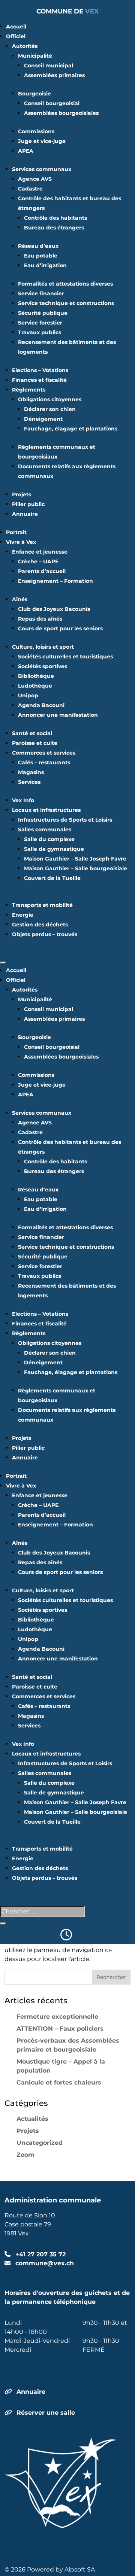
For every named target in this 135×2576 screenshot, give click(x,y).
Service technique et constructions (66, 303)
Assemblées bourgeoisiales (61, 113)
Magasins (31, 772)
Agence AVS (35, 179)
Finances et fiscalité (39, 380)
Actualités (32, 2119)
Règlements (29, 390)
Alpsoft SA (80, 2569)
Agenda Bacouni (41, 705)
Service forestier (40, 323)
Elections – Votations (40, 370)
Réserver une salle (46, 2413)
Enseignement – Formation (55, 581)
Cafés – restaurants (44, 762)
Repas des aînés (40, 619)
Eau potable (41, 256)
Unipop (28, 695)
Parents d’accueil (42, 571)
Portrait (16, 532)
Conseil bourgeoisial (52, 103)
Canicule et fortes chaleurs (59, 2082)
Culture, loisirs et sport (43, 647)
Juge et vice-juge (42, 141)
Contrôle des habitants (55, 218)
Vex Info (23, 800)
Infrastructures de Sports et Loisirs (65, 820)
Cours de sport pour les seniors (60, 628)
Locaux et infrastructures (46, 810)
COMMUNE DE (67, 11)
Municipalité (35, 56)
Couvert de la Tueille (52, 878)
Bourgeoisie (34, 94)
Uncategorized (40, 2143)
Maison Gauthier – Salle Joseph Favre (75, 859)
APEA (26, 151)
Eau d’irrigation (45, 265)
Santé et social (32, 733)
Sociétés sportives (43, 666)
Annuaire (25, 514)
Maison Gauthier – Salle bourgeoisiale (76, 868)
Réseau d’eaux (38, 246)
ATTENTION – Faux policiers (60, 2029)
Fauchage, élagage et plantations (71, 429)
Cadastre (30, 189)
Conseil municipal (49, 66)
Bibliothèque (36, 676)
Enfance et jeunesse (40, 552)
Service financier (41, 293)
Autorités (25, 46)
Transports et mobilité (42, 905)
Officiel (16, 36)
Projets (22, 494)
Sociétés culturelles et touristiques (65, 657)
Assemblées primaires (54, 75)
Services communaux (42, 169)
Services (29, 782)
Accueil (16, 27)
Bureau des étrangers (54, 228)
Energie (23, 915)
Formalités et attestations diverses (65, 284)
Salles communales (45, 829)
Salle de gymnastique (54, 849)
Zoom (25, 2155)
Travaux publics (40, 332)
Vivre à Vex (21, 542)
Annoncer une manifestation (58, 715)
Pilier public (28, 504)
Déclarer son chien (50, 409)
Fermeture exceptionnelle (57, 2017)
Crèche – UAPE (38, 561)
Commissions (36, 131)
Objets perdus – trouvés (45, 934)
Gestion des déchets (40, 925)
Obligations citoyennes (50, 399)
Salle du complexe (49, 839)
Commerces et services (44, 753)
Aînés (20, 599)
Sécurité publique (43, 313)
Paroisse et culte (35, 743)
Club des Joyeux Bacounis (54, 609)
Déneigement (43, 419)
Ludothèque (35, 686)
